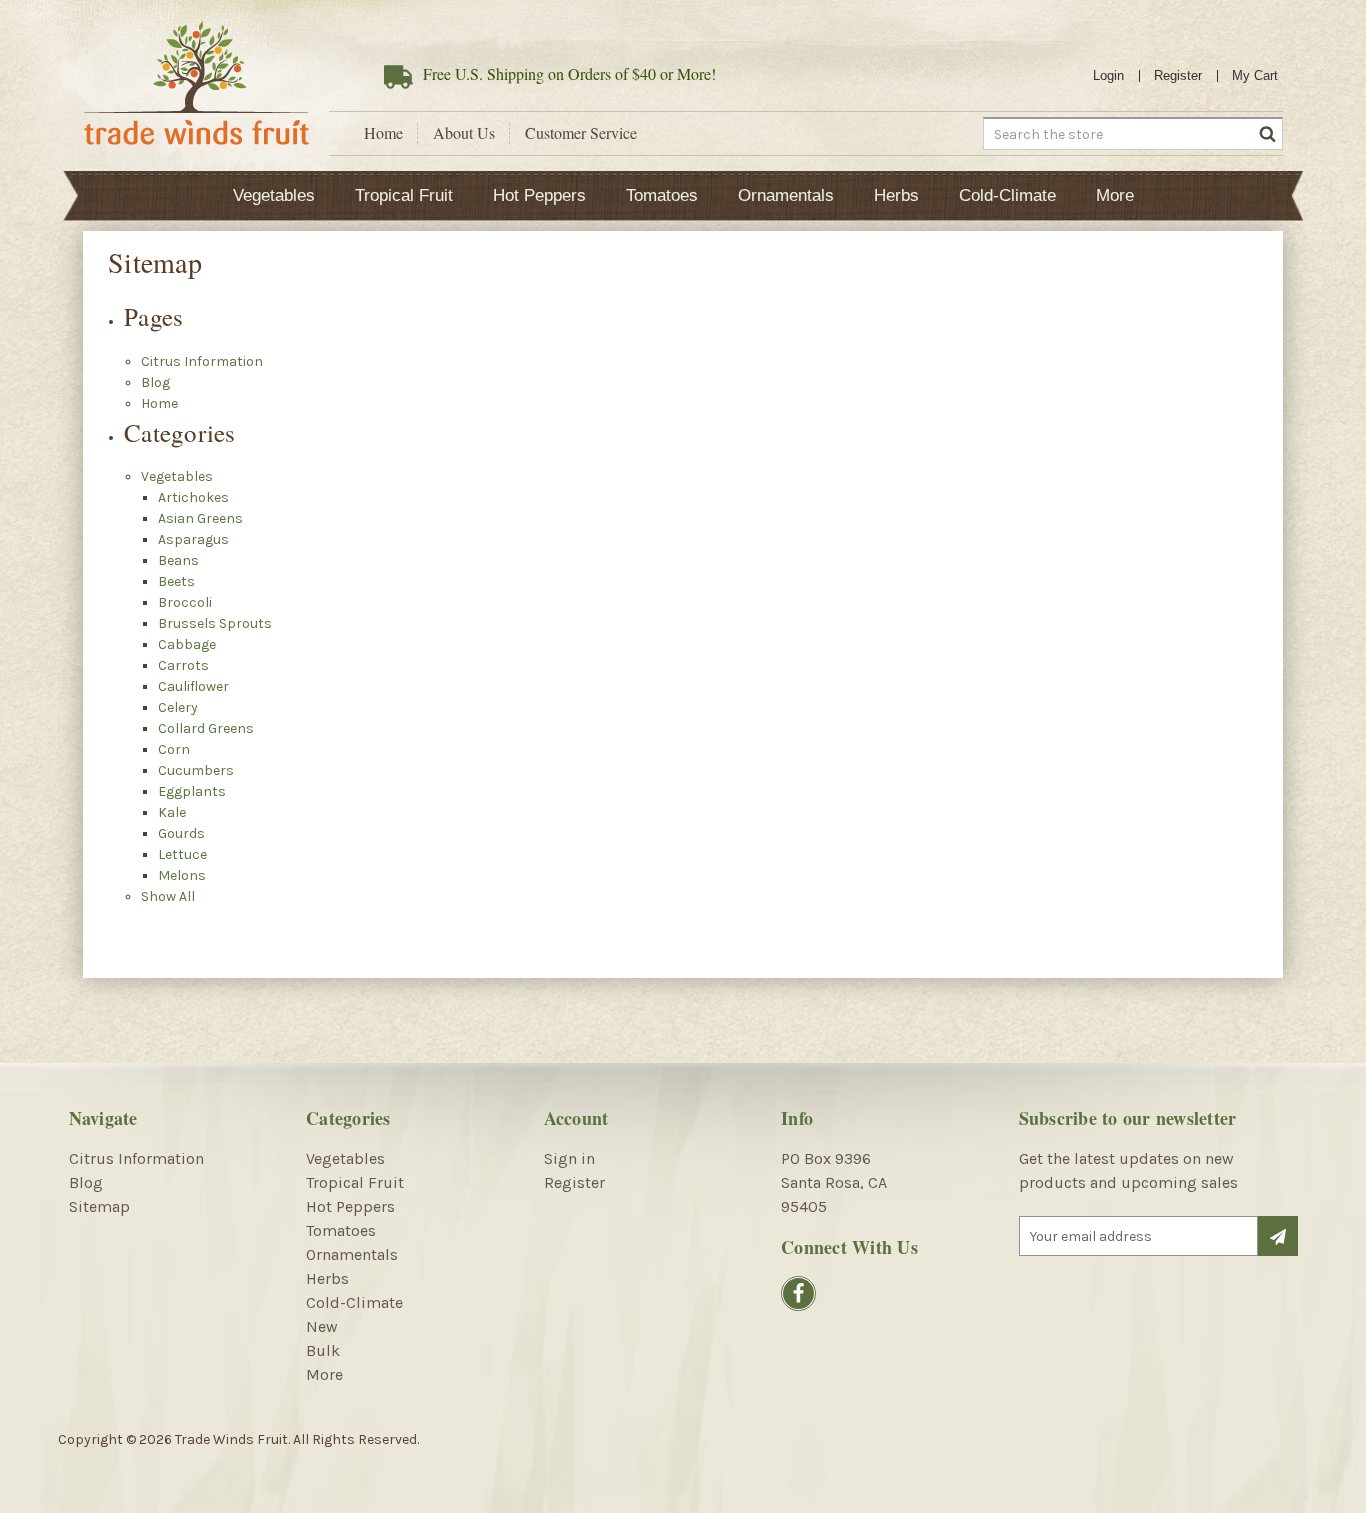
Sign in (569, 1158)
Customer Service (581, 133)
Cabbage (187, 644)
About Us (464, 133)
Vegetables (274, 195)
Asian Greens (200, 518)
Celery (178, 707)
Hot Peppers (539, 195)
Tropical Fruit (404, 195)
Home (383, 133)
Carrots (183, 665)
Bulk (323, 1350)
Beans (178, 560)
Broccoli (185, 602)
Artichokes (193, 497)
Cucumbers (196, 770)
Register (1178, 75)
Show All (168, 896)
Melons (182, 875)
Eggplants (192, 791)
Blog (155, 382)
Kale (172, 812)
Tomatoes (662, 195)
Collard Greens (206, 728)
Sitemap (99, 1206)
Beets (176, 581)
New (322, 1326)
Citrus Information (202, 361)
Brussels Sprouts (215, 623)
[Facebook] (798, 1293)
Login (1108, 75)
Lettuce (182, 854)
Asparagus (193, 539)
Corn (174, 749)
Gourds (181, 833)
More (1115, 195)
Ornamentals (786, 195)
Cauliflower (193, 686)
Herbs (896, 195)
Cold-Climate (1007, 195)
